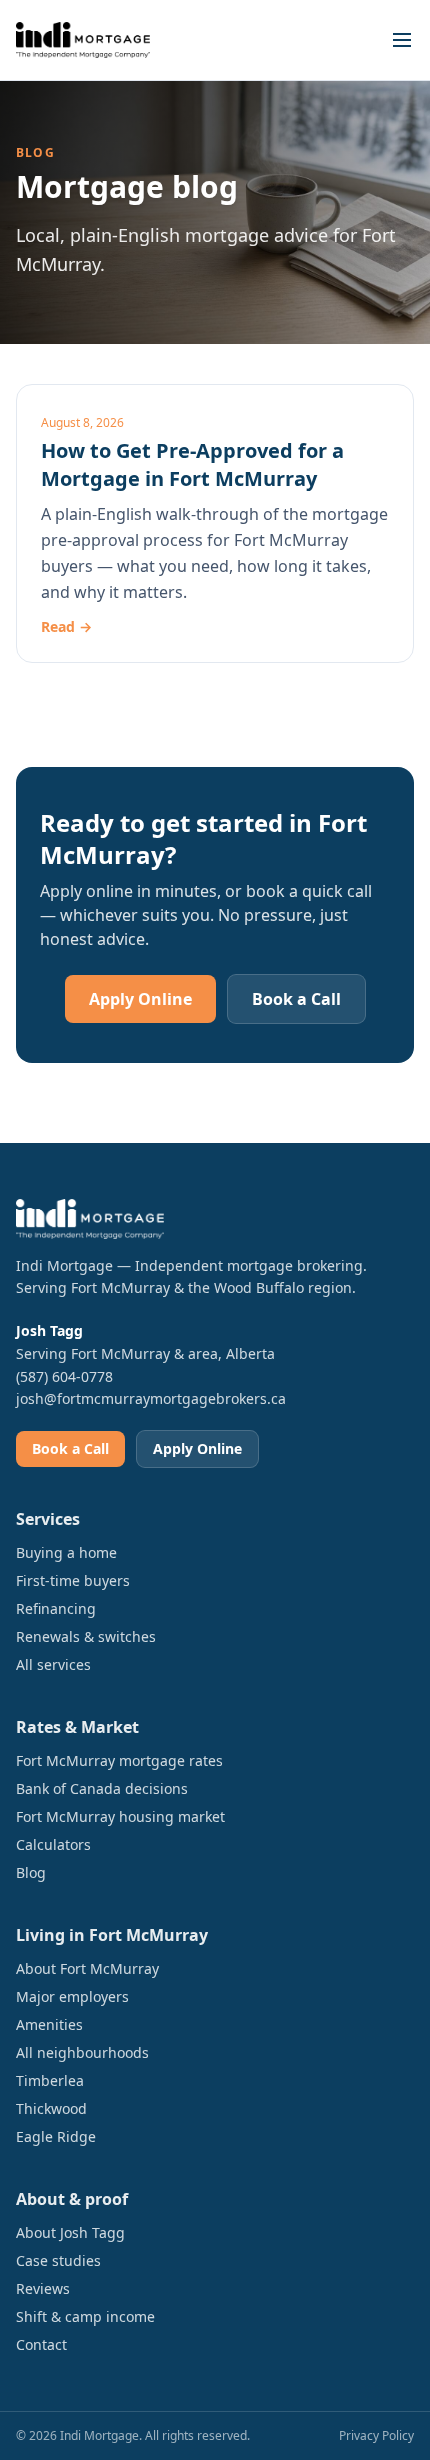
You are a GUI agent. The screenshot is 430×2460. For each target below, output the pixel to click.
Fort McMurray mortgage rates (119, 1760)
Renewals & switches (86, 1636)
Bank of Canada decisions (102, 1788)
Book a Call (296, 999)
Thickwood (51, 2108)
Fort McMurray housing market (120, 1816)
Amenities (49, 2024)
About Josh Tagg (70, 2232)
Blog (31, 1872)
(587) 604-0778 (64, 1376)
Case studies (58, 2260)
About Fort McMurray (87, 1968)
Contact (41, 2344)
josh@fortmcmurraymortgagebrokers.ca (151, 1398)
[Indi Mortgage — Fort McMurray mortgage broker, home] (83, 40)
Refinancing (56, 1608)
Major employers (72, 1996)
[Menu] (402, 40)
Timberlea (50, 2080)
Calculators (53, 1844)
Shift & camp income (85, 2316)
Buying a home (66, 1552)
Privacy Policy (376, 2435)
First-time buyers (73, 1580)
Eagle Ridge (56, 2136)
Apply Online (140, 999)
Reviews (43, 2288)
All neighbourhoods (82, 2052)
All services (53, 1664)
